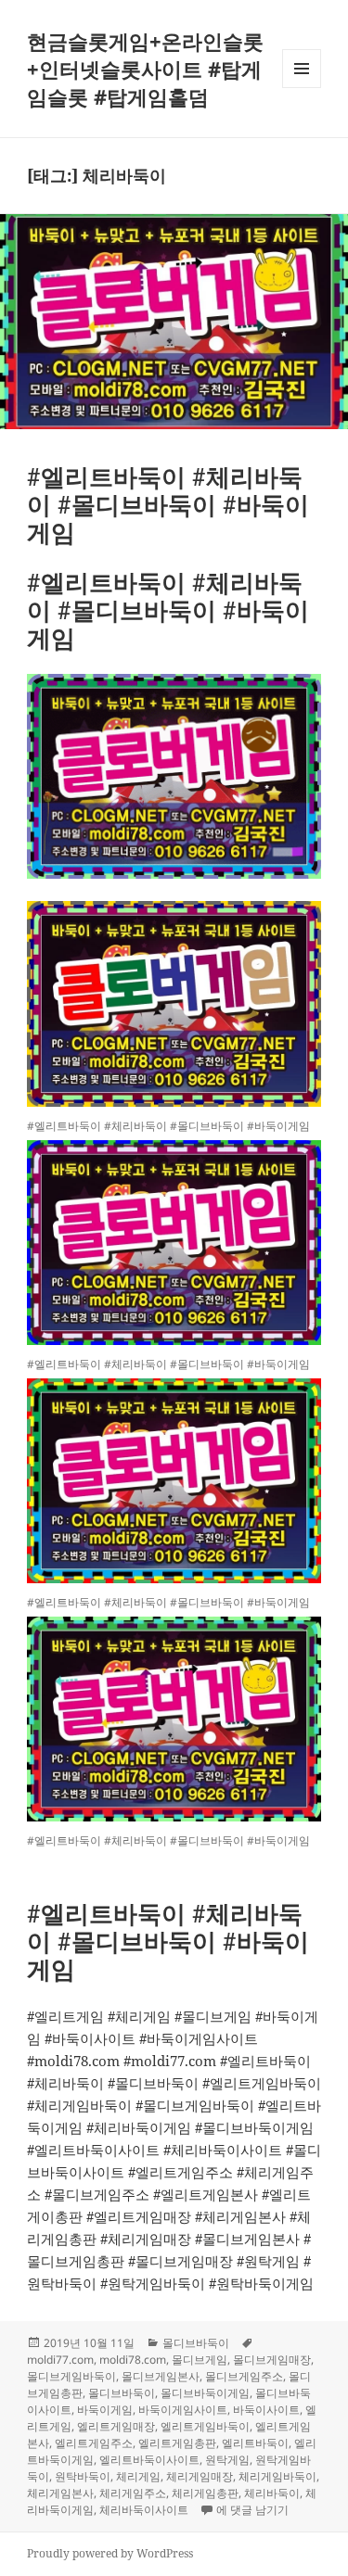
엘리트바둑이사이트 (149, 2460)
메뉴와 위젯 (302, 88)
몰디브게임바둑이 (71, 2376)
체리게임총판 (205, 2493)
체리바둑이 (272, 2493)
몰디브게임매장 (272, 2360)
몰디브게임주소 (244, 2376)
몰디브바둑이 (196, 2343)
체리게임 (138, 2476)
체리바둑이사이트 (144, 2510)
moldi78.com (133, 2360)
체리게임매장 (200, 2476)
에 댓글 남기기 (252, 2510)
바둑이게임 (105, 2410)
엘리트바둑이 (255, 2443)
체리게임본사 (60, 2493)
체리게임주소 (133, 2493)
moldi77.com (60, 2360)
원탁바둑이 (83, 2476)
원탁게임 (227, 2460)
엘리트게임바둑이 (205, 2426)
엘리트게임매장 (116, 2426)
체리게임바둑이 (277, 2476)
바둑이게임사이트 (183, 2410)
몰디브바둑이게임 (205, 2393)
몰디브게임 (200, 2360)
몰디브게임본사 (161, 2376)
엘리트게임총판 (177, 2443)
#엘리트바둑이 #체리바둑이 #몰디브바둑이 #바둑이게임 (168, 504)
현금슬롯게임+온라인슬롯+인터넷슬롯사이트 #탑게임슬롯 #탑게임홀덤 (145, 69)
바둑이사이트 (266, 2410)
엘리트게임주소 (94, 2443)
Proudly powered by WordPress (110, 2553)
